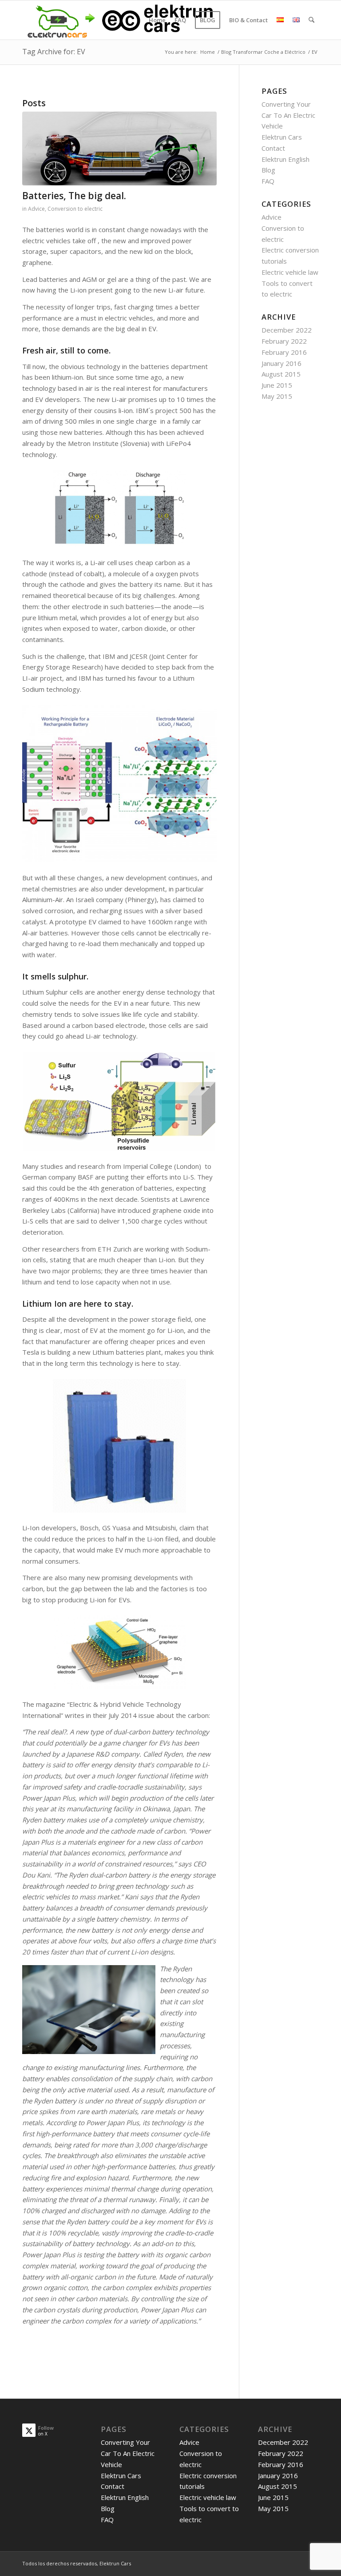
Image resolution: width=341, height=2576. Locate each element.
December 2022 (287, 330)
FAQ (268, 181)
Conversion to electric (75, 209)
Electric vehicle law (290, 272)
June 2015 (277, 385)
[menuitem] (157, 20)
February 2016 (284, 352)
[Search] (311, 20)
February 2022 (284, 341)
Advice (36, 209)
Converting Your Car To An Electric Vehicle (288, 115)
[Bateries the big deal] (119, 148)
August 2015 (281, 374)
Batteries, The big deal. (74, 196)
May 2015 (277, 396)
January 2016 (282, 363)
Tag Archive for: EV (54, 52)
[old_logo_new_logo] (119, 20)
